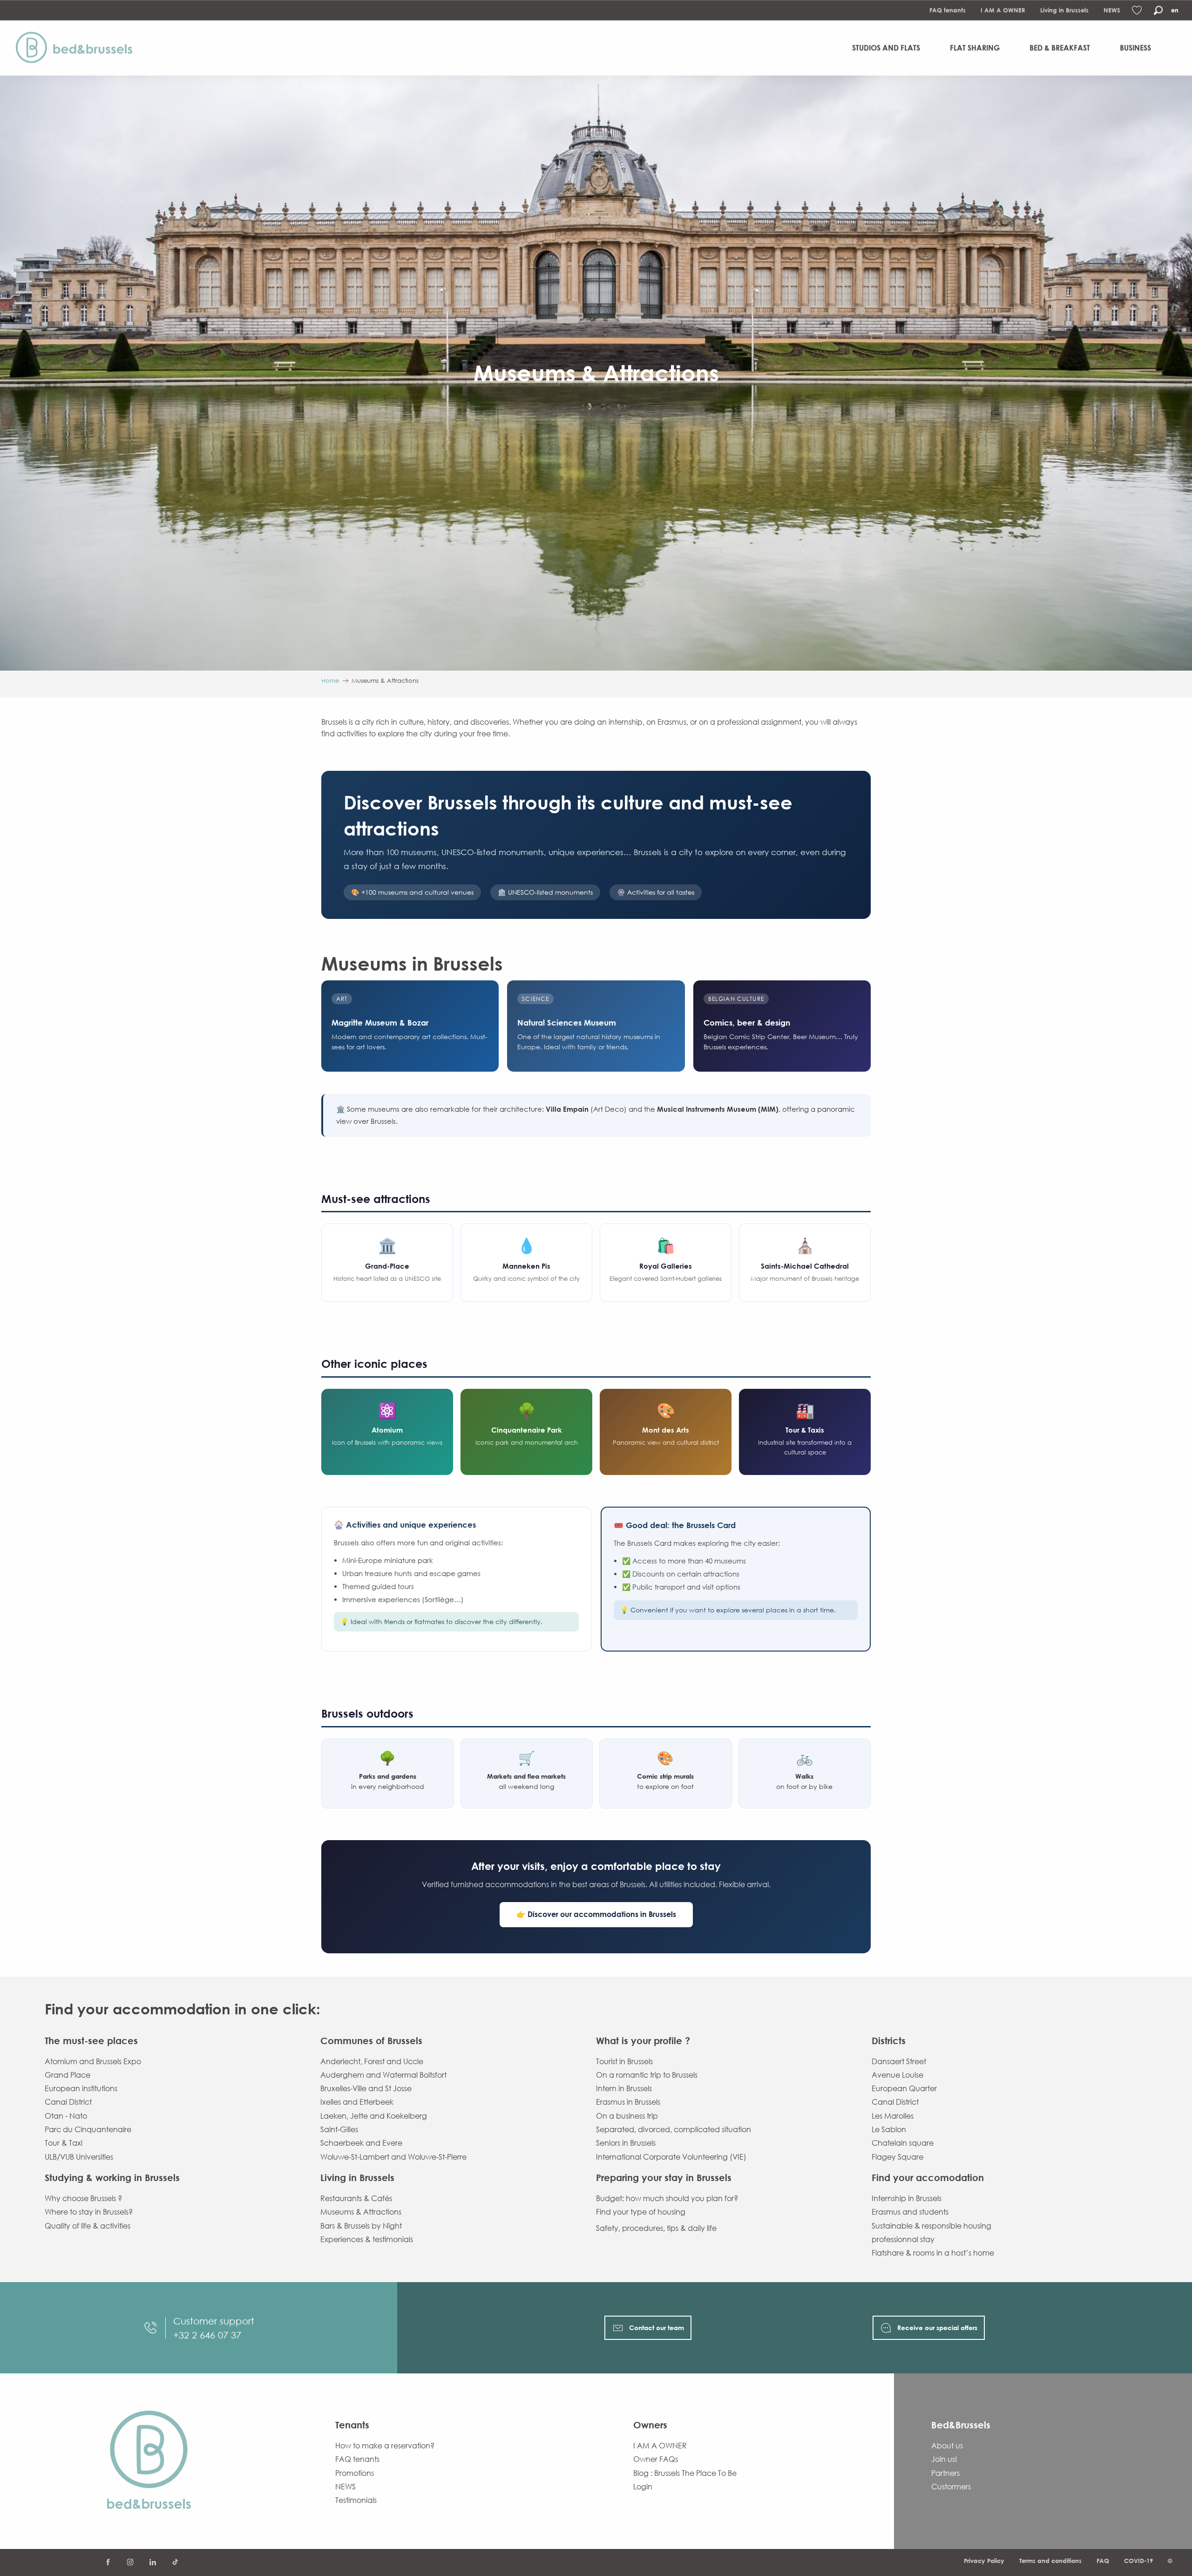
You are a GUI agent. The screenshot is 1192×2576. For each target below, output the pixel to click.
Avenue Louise (897, 2075)
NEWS (1112, 10)
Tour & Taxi (64, 2143)
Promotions (355, 2473)
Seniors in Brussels (626, 2143)
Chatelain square (903, 2143)
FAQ (1103, 2561)
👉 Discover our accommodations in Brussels (596, 1914)
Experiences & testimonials (367, 2239)
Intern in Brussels (624, 2088)
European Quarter (904, 2088)
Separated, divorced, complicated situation (674, 2129)
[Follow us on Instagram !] (130, 2562)
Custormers (951, 2487)
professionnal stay (903, 2239)
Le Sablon (889, 2129)
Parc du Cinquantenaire (88, 2129)
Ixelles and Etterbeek (357, 2102)
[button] (1158, 10)
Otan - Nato (66, 2116)
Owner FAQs (656, 2459)
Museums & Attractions (361, 2212)
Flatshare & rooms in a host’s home (933, 2253)
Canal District (68, 2102)
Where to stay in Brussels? (89, 2212)
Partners (945, 2473)
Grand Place (68, 2075)
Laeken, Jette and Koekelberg (374, 2116)
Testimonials (356, 2500)
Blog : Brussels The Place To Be (685, 2473)
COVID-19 (1138, 2561)
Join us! (944, 2459)
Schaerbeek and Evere (361, 2143)
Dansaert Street (899, 2061)
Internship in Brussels (907, 2198)
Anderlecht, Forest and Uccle (372, 2061)
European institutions (81, 2088)
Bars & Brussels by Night (361, 2226)
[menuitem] (78, 48)
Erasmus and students (910, 2212)
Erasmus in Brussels (628, 2102)
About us (947, 2446)
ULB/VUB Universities (79, 2157)
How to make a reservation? (385, 2446)
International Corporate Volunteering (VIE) (671, 2157)
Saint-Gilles (339, 2129)
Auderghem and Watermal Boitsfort (383, 2075)
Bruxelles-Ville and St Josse (366, 2088)
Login (643, 2487)
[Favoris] (1138, 10)
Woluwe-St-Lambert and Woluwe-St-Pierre (393, 2157)
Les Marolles (893, 2116)
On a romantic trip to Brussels (647, 2075)
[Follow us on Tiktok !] (175, 2562)
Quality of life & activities (88, 2226)
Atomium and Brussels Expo (93, 2061)
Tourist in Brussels (624, 2061)
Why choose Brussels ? (83, 2198)
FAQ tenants (948, 10)
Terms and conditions (1050, 2561)
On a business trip (627, 2116)
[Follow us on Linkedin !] (153, 2562)
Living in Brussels (1064, 10)
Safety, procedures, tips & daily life (656, 2228)
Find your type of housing (641, 2212)
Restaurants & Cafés (356, 2198)
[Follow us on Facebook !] (108, 2562)
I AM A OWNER (1003, 10)
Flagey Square (897, 2157)
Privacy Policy (984, 2561)
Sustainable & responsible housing (931, 2226)
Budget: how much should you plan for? (667, 2198)
